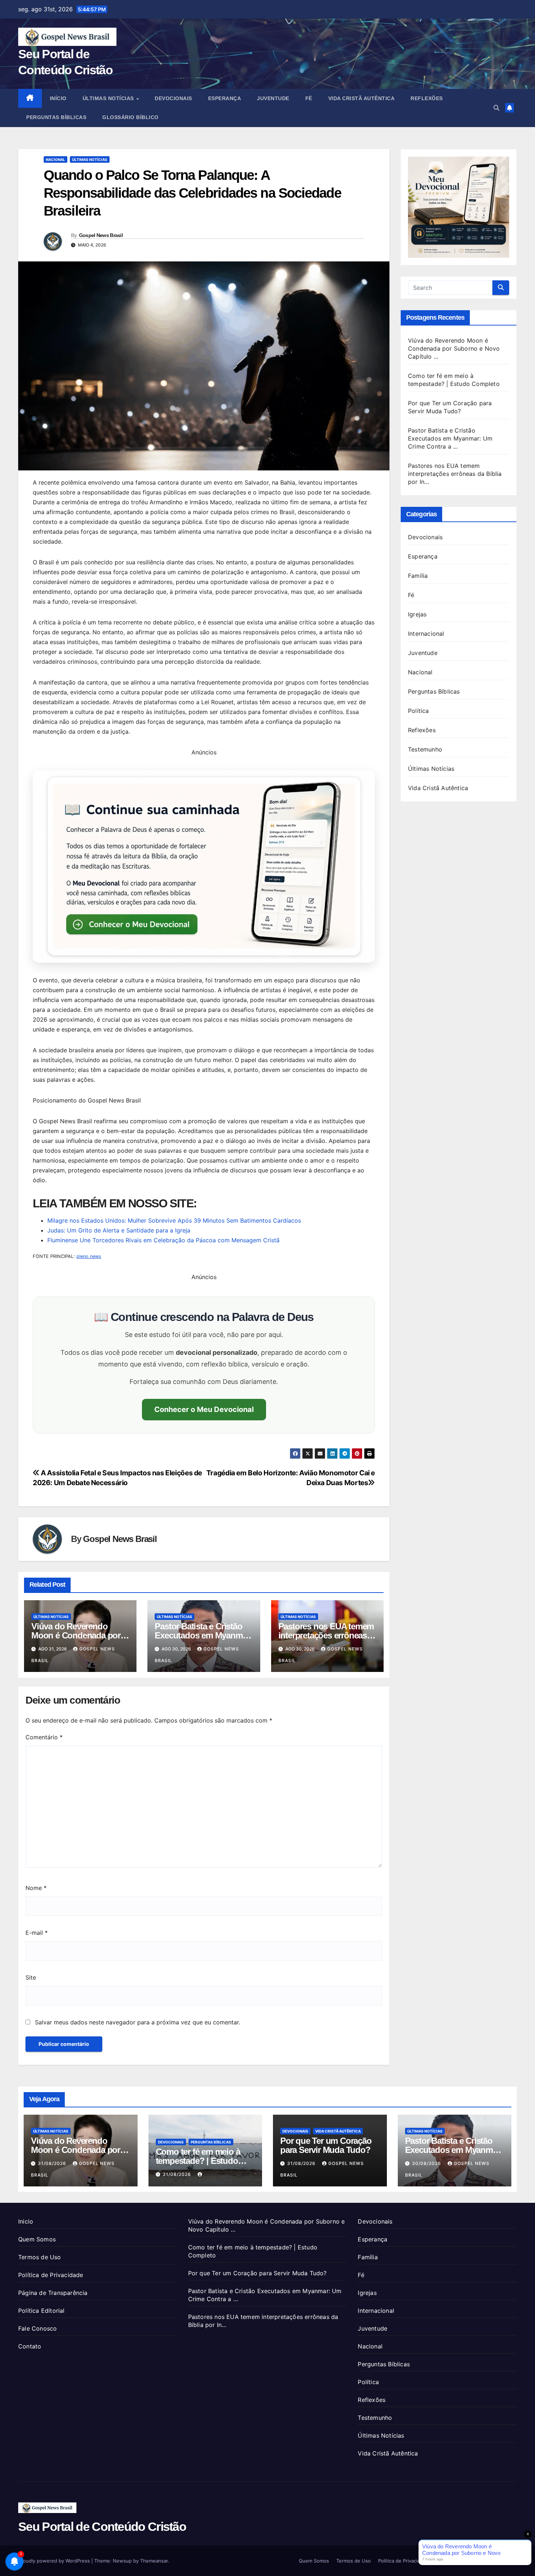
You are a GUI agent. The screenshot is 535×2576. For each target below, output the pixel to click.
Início (58, 98)
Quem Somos (37, 2239)
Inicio (26, 2221)
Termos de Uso (40, 2257)
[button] (496, 108)
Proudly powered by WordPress (55, 2561)
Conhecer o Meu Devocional (204, 1409)
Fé (309, 98)
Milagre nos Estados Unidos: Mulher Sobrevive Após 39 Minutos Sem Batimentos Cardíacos (174, 1220)
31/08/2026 (53, 2163)
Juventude (273, 98)
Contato (30, 2346)
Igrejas (417, 614)
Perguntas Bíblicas (56, 117)
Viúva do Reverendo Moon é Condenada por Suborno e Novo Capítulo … (454, 348)
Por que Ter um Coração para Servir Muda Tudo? (326, 2145)
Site (31, 1977)
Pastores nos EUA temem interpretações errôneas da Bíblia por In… (326, 1635)
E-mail (37, 1933)
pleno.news (89, 1256)
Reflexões (427, 98)
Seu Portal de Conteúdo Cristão (102, 2526)
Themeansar (154, 2561)
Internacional (426, 634)
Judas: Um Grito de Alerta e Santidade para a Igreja (119, 1230)
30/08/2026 (427, 2163)
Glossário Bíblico (130, 117)
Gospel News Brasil (101, 235)
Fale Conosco (37, 2328)
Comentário (44, 1737)
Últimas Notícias (109, 98)
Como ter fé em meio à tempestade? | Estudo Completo (198, 2161)
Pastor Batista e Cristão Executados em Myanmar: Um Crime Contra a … (203, 1635)
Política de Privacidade (51, 2275)
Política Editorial (41, 2311)
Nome (36, 1888)
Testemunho (425, 749)
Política (419, 711)
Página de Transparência (53, 2293)
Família (418, 576)
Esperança (225, 98)
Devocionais (173, 98)
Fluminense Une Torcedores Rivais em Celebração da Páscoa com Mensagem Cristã (163, 1240)
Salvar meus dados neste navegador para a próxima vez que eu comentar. (138, 2022)
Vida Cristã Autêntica (362, 98)
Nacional (56, 159)
